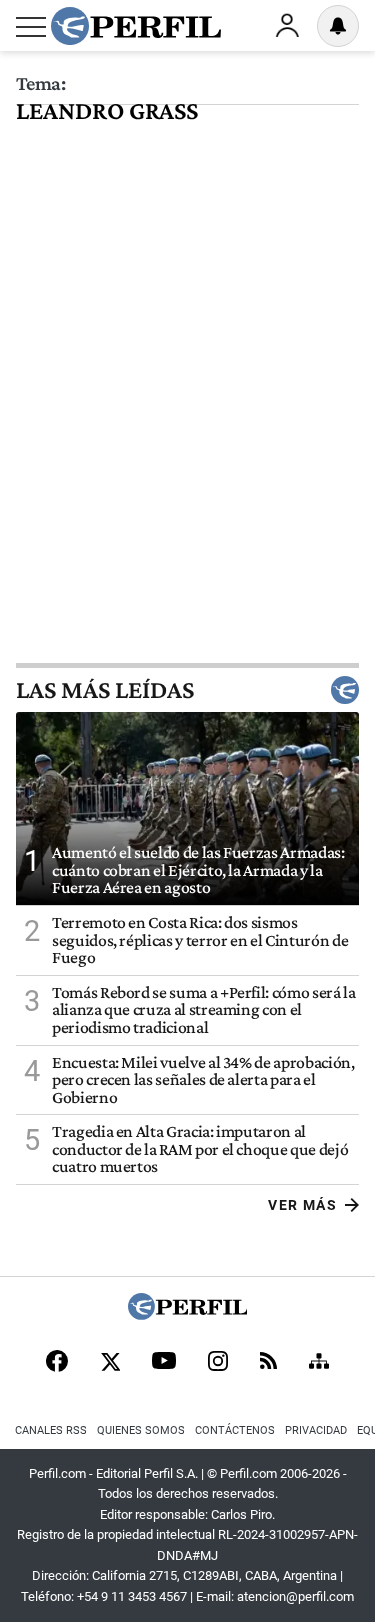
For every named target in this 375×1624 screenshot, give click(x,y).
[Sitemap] (319, 1363)
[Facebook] (57, 1363)
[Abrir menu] (31, 27)
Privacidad (316, 1430)
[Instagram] (218, 1363)
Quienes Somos (141, 1430)
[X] (110, 1363)
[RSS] (268, 1362)
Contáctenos (235, 1430)
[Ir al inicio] (136, 26)
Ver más (302, 1205)
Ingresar (287, 26)
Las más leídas (105, 690)
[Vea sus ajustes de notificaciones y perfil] (338, 26)
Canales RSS (51, 1430)
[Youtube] (164, 1362)
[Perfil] (188, 1314)
